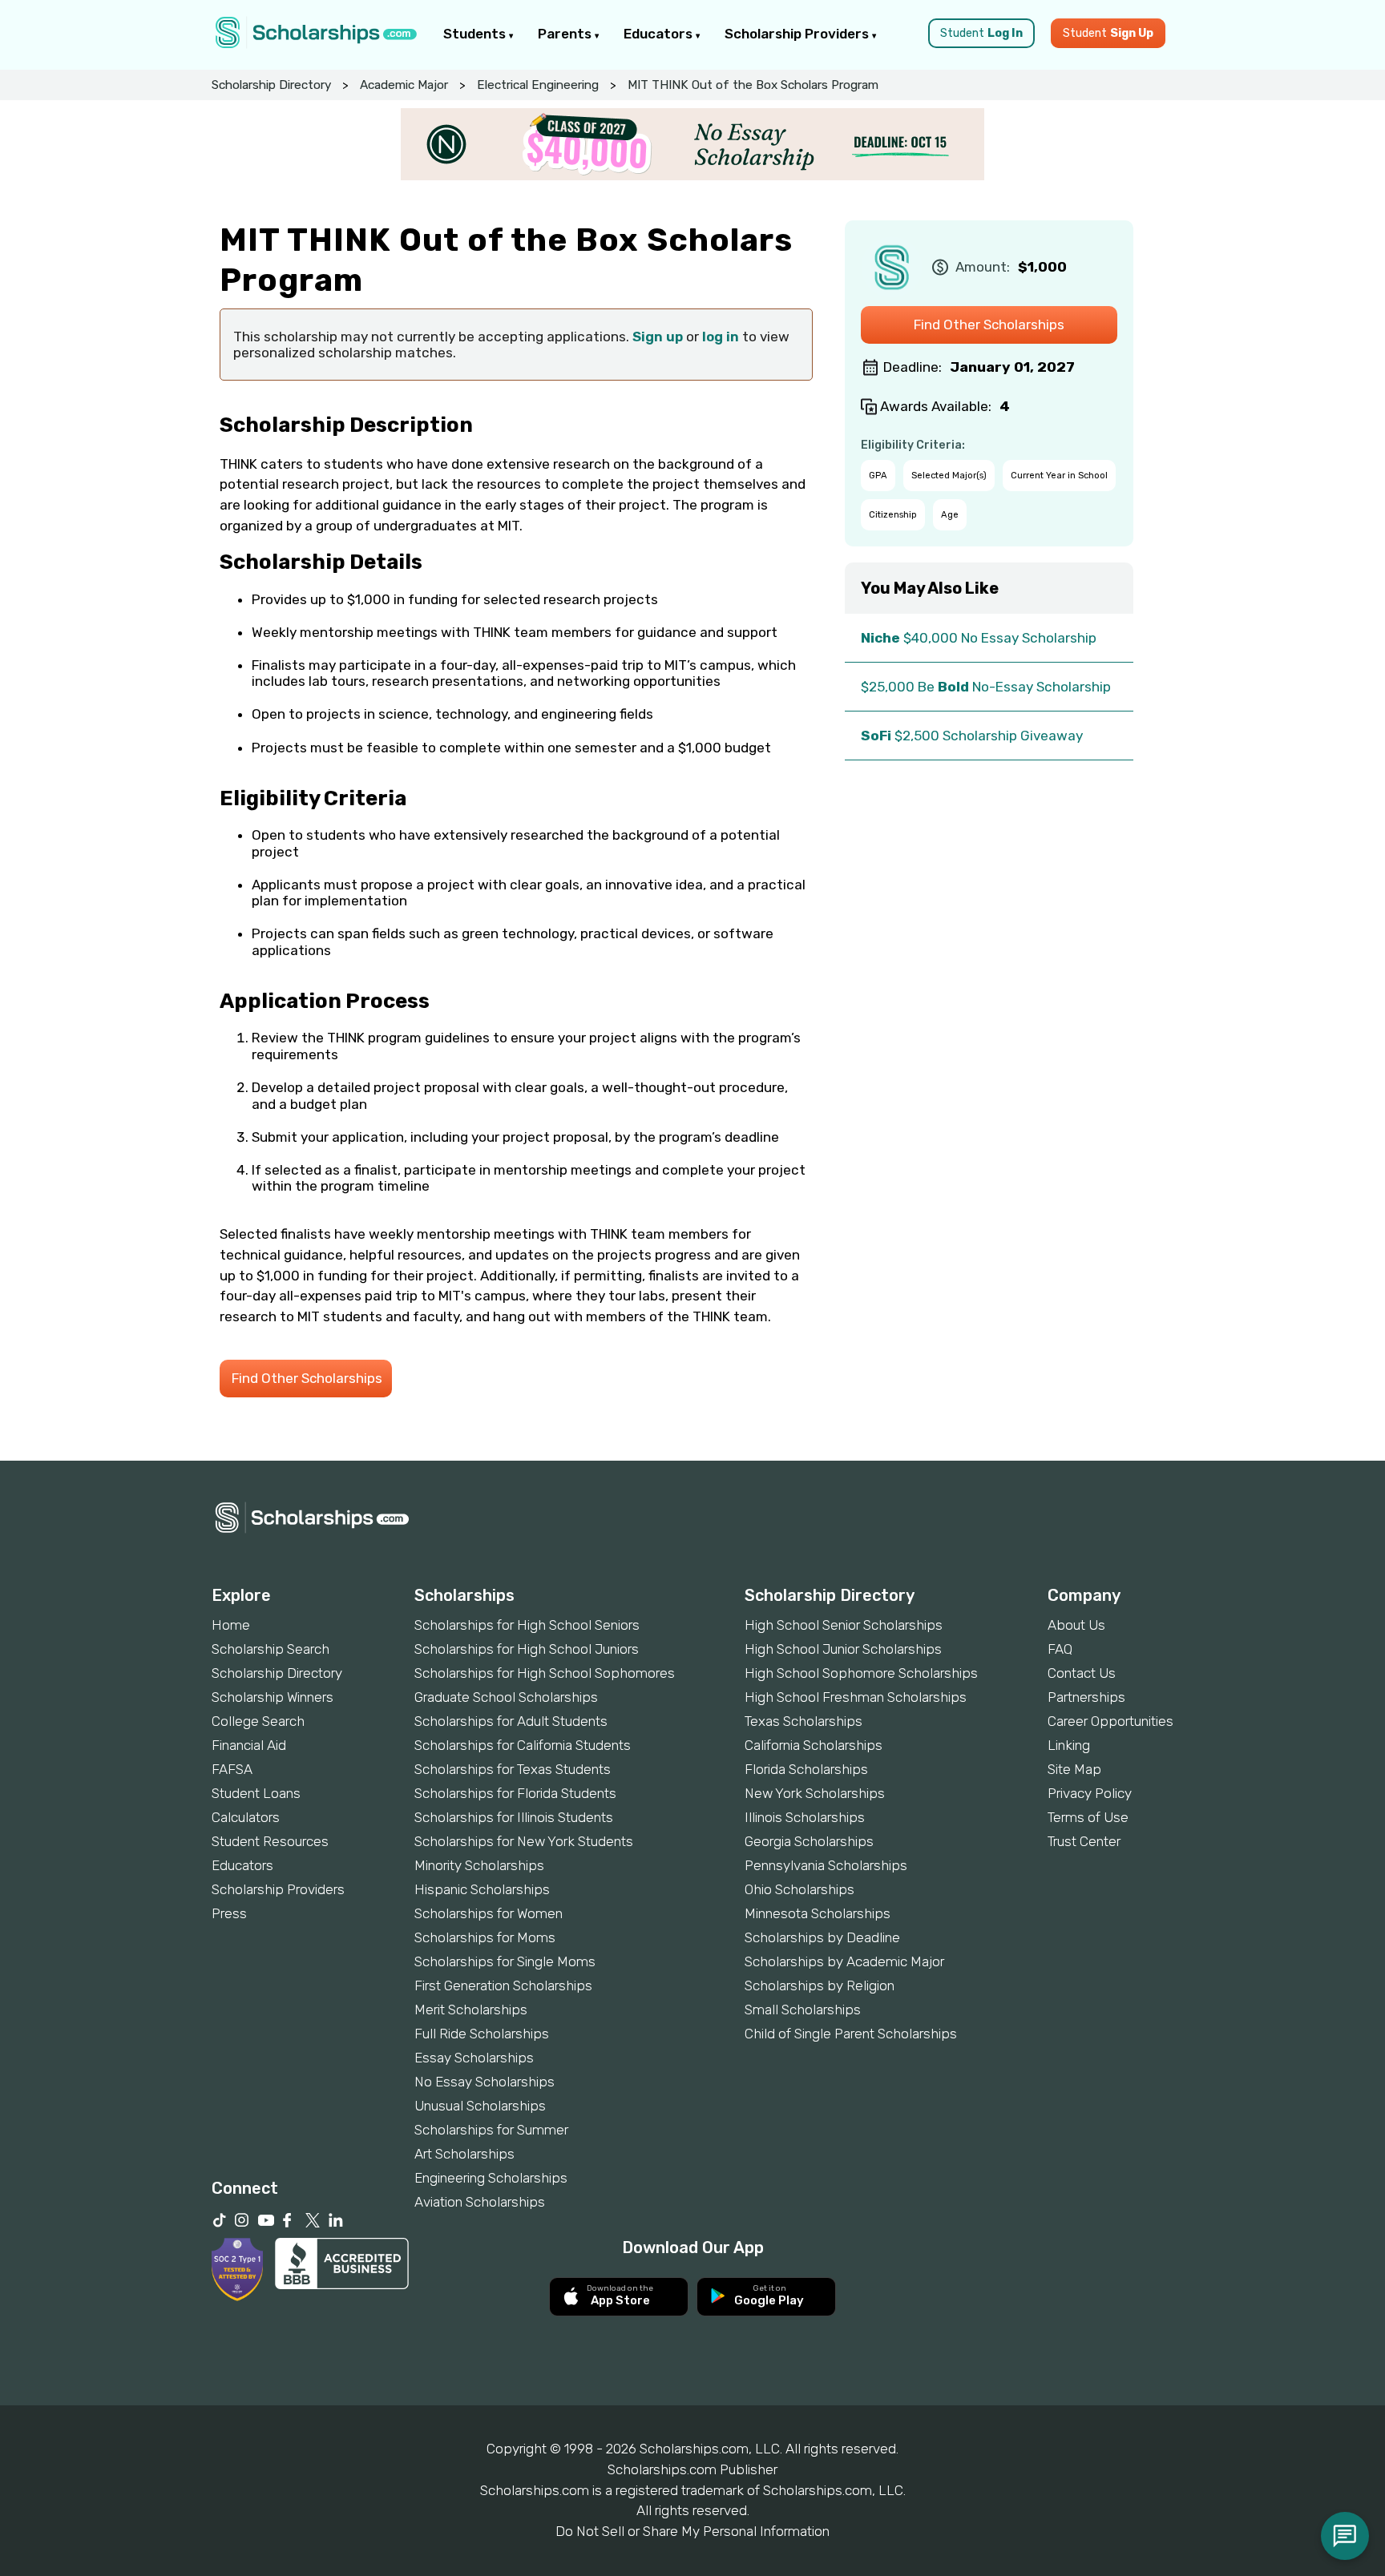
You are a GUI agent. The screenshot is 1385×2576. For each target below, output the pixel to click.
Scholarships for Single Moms (505, 1961)
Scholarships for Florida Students (515, 1793)
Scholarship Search (271, 1649)
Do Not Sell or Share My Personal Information (692, 2531)
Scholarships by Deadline (822, 1937)
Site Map (1074, 1769)
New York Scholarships (815, 1793)
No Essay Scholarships (485, 2082)
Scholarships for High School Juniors (527, 1649)
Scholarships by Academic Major (844, 1961)
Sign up (658, 337)
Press (229, 1913)
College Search (258, 1721)
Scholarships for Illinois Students (514, 1817)
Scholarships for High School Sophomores (545, 1673)
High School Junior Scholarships (843, 1649)
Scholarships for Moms (485, 1937)
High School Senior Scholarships (844, 1625)
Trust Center (1084, 1841)
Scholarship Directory (271, 85)
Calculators (246, 1817)
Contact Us (1082, 1673)
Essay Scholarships (474, 2058)
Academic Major (404, 85)
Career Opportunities (1110, 1721)
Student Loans (256, 1793)
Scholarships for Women (489, 1913)
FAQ (1060, 1649)
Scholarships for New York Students (524, 1841)
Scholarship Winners (273, 1697)
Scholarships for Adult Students (511, 1721)
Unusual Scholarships (480, 2106)
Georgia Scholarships (809, 1841)
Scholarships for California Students (523, 1745)
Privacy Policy (1090, 1793)
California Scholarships (814, 1745)
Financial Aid (249, 1745)
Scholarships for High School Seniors (527, 1625)
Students (476, 34)
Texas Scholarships (804, 1721)
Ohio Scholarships (800, 1889)
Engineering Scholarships (491, 2178)
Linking (1069, 1745)
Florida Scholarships (806, 1769)
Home (231, 1625)
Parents (566, 34)
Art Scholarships (464, 2154)
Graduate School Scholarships (506, 1697)
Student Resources (270, 1841)
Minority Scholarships (479, 1865)
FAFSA (232, 1769)
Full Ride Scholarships (482, 2034)
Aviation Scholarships (480, 2202)
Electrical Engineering (538, 85)
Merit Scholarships (471, 2010)
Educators (660, 34)
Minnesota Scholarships (818, 1913)
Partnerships (1086, 1697)
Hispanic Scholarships (482, 1889)
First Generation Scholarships (503, 1985)
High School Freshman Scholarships (856, 1697)
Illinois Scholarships (805, 1817)
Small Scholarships (803, 2010)
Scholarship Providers (798, 34)
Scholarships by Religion (820, 1985)
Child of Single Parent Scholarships (851, 2034)
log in (721, 337)
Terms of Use (1088, 1817)
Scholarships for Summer (491, 2130)
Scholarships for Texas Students (513, 1769)
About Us (1076, 1625)
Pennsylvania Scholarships (826, 1865)
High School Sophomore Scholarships (861, 1673)
